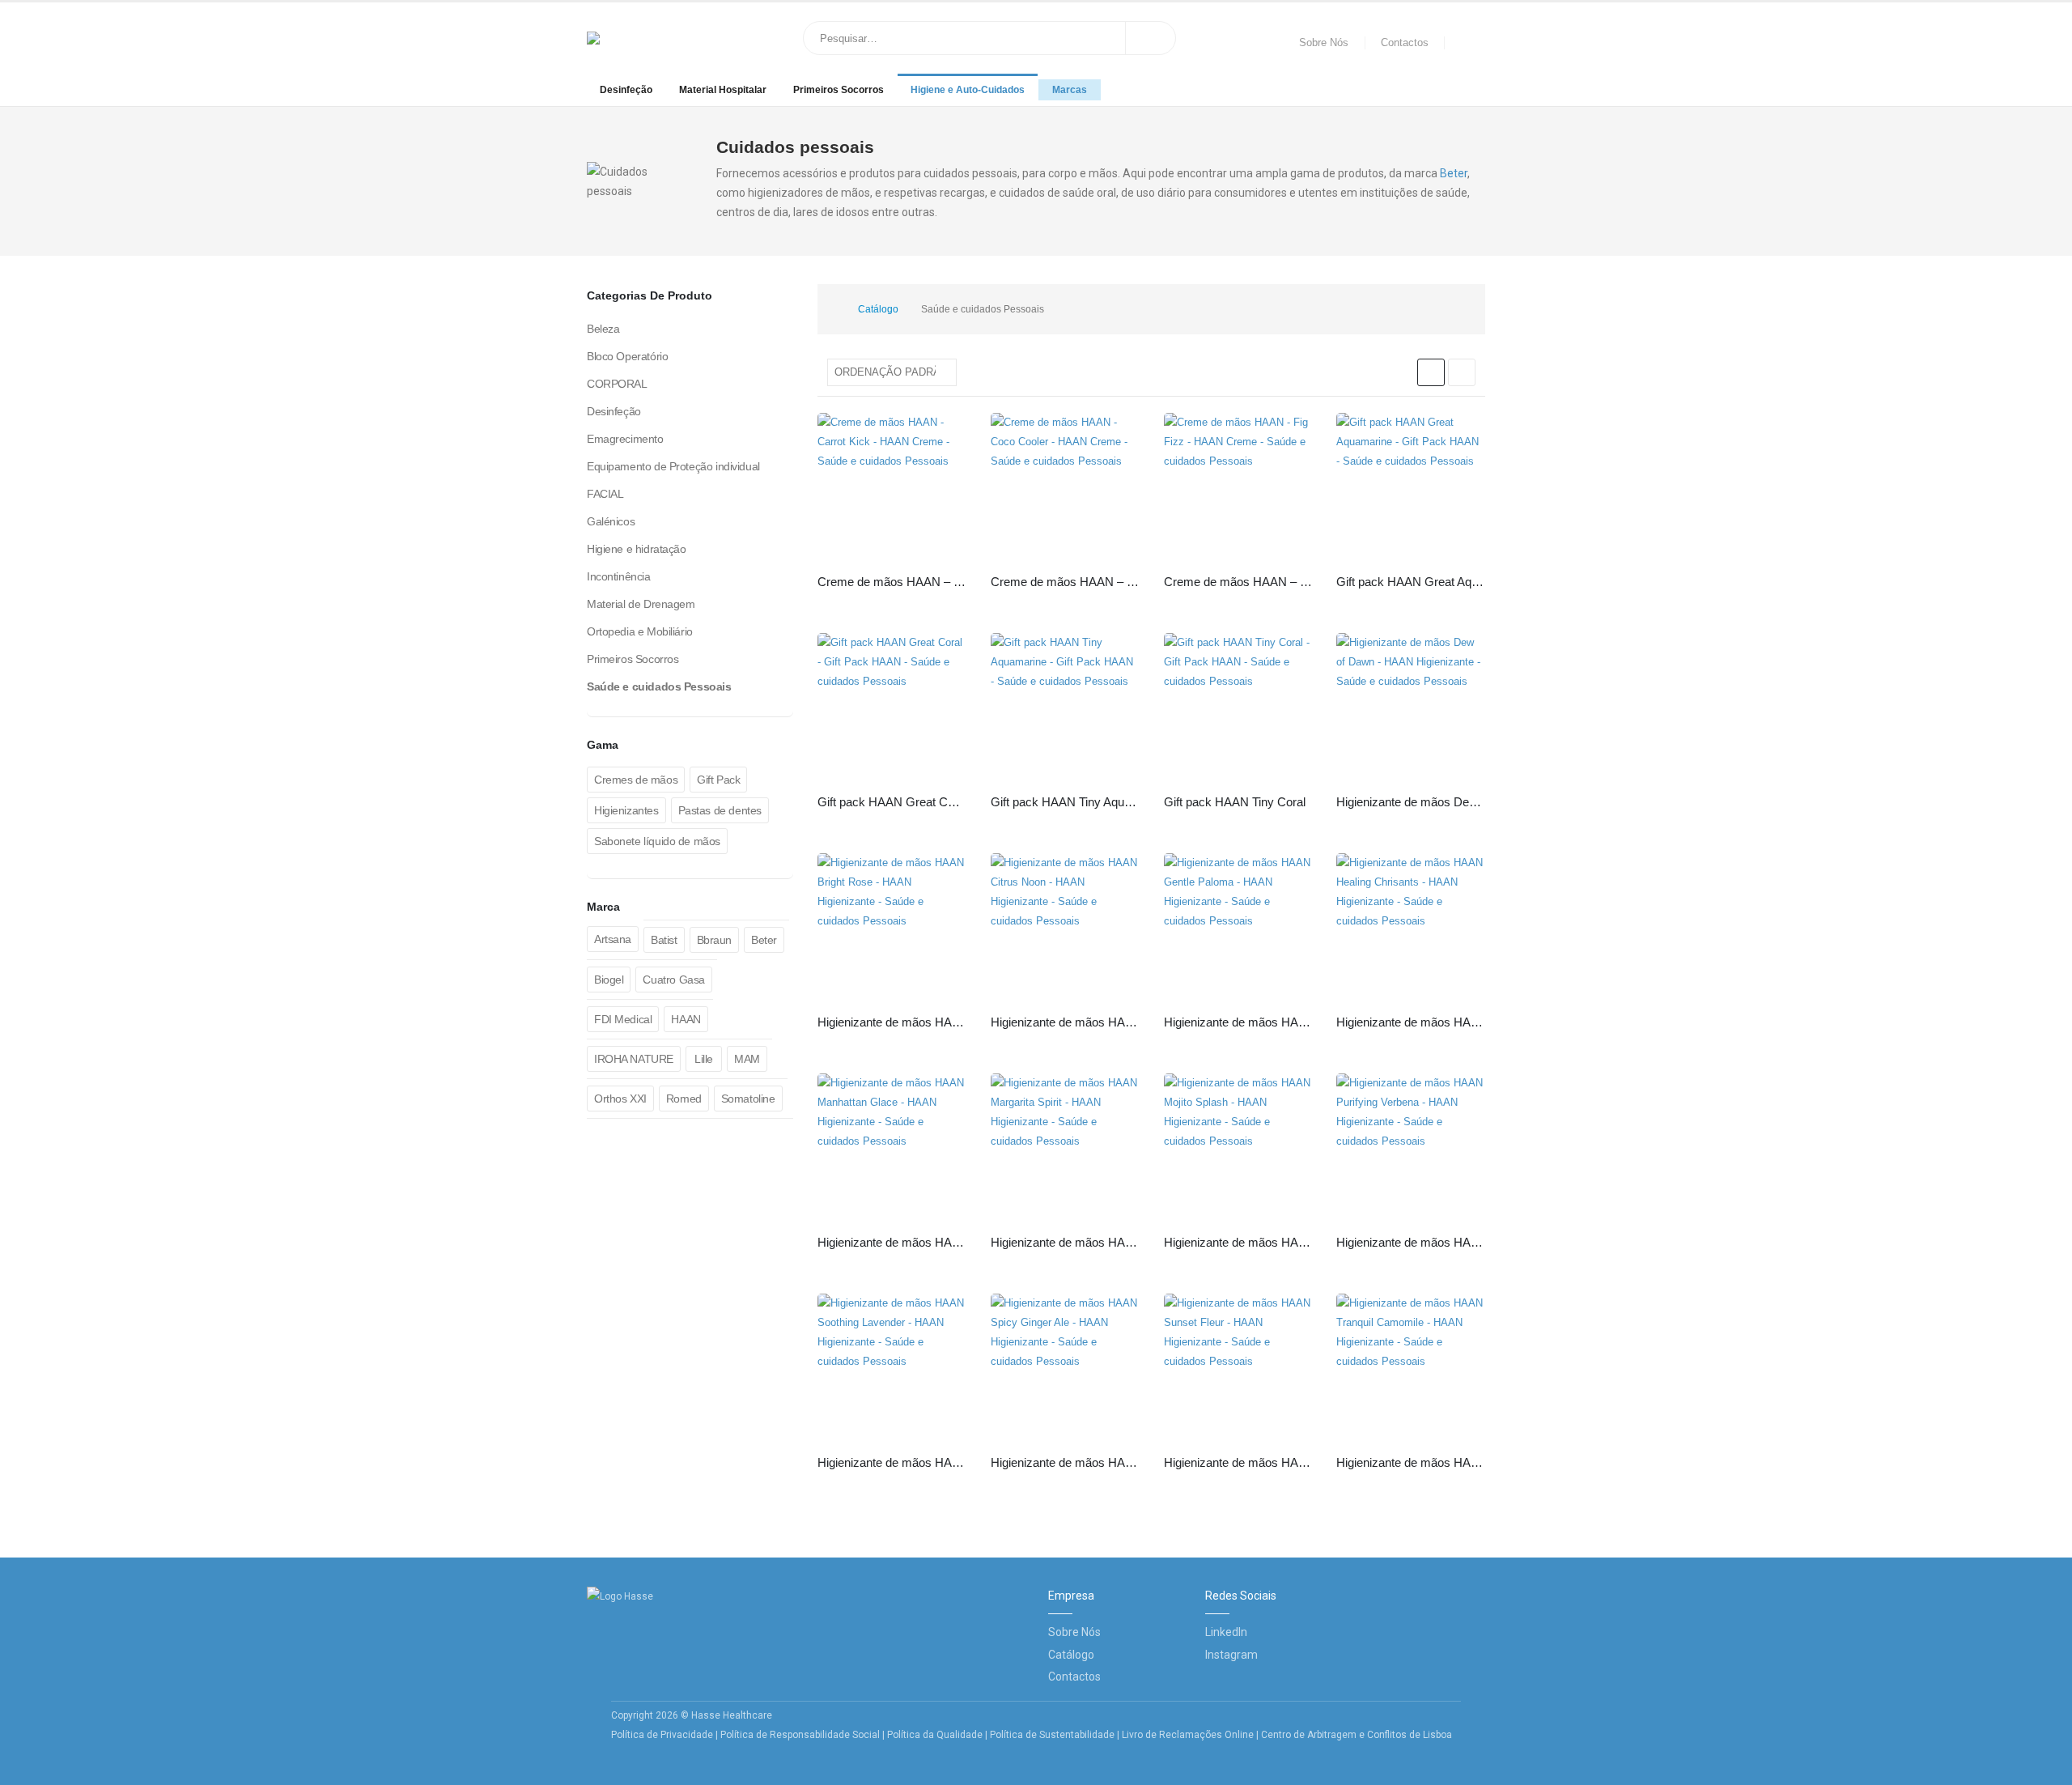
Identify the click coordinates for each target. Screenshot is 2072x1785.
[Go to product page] (892, 487)
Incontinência (619, 576)
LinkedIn (1226, 1632)
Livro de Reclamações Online (1188, 1735)
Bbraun (714, 940)
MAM (747, 1059)
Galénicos (611, 521)
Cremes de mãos (636, 780)
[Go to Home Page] (830, 309)
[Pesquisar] (1151, 38)
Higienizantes (626, 810)
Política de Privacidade (662, 1735)
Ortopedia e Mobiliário (640, 631)
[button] (1431, 372)
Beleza (603, 329)
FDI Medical (623, 1019)
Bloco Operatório (627, 356)
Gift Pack (718, 780)
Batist (664, 940)
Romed (684, 1099)
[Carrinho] (1469, 43)
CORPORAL (617, 384)
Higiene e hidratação (637, 549)
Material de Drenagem (641, 604)
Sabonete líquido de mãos (657, 841)
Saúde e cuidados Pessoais (659, 686)
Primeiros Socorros (839, 90)
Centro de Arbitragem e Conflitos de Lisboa (1357, 1735)
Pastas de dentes (720, 810)
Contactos (1405, 43)
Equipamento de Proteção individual (673, 466)
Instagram (1231, 1655)
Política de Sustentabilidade (1053, 1735)
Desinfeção (626, 90)
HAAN (686, 1019)
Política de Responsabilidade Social (800, 1735)
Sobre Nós (1324, 43)
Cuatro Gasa (673, 980)
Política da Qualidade (935, 1735)
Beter (1454, 173)
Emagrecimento (625, 439)
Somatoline (748, 1099)
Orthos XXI (620, 1099)
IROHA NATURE (634, 1059)
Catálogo (1071, 1655)
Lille (704, 1059)
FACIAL (605, 494)
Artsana (613, 939)
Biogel (609, 980)
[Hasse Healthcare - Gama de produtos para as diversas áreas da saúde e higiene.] (639, 38)
